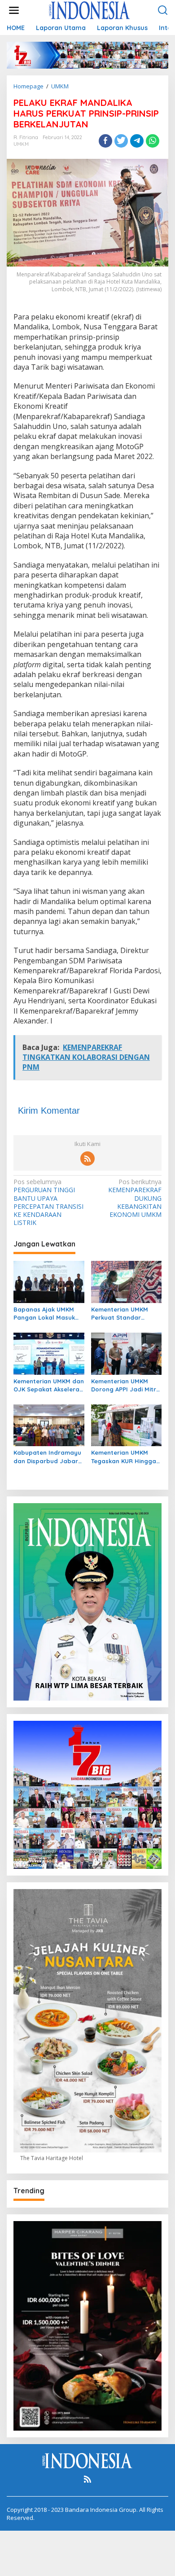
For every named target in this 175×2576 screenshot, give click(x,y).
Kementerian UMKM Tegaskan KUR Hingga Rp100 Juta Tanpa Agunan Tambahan (124, 1457)
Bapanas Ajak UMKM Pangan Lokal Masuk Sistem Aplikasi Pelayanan (44, 1314)
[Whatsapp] (153, 141)
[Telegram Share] (137, 141)
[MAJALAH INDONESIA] (89, 10)
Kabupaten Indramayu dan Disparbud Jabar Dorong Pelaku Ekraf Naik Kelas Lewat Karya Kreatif (49, 1457)
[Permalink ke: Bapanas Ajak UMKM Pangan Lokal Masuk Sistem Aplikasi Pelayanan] (49, 1281)
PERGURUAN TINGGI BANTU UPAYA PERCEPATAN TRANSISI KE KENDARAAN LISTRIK (48, 1202)
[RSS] (87, 1159)
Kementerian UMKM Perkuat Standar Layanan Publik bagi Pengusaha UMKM (121, 1314)
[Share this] (105, 141)
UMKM (21, 144)
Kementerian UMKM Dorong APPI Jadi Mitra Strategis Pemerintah (126, 1385)
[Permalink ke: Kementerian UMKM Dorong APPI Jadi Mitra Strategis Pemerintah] (127, 1353)
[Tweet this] (121, 141)
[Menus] (14, 10)
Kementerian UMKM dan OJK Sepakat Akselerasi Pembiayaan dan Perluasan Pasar (49, 1385)
